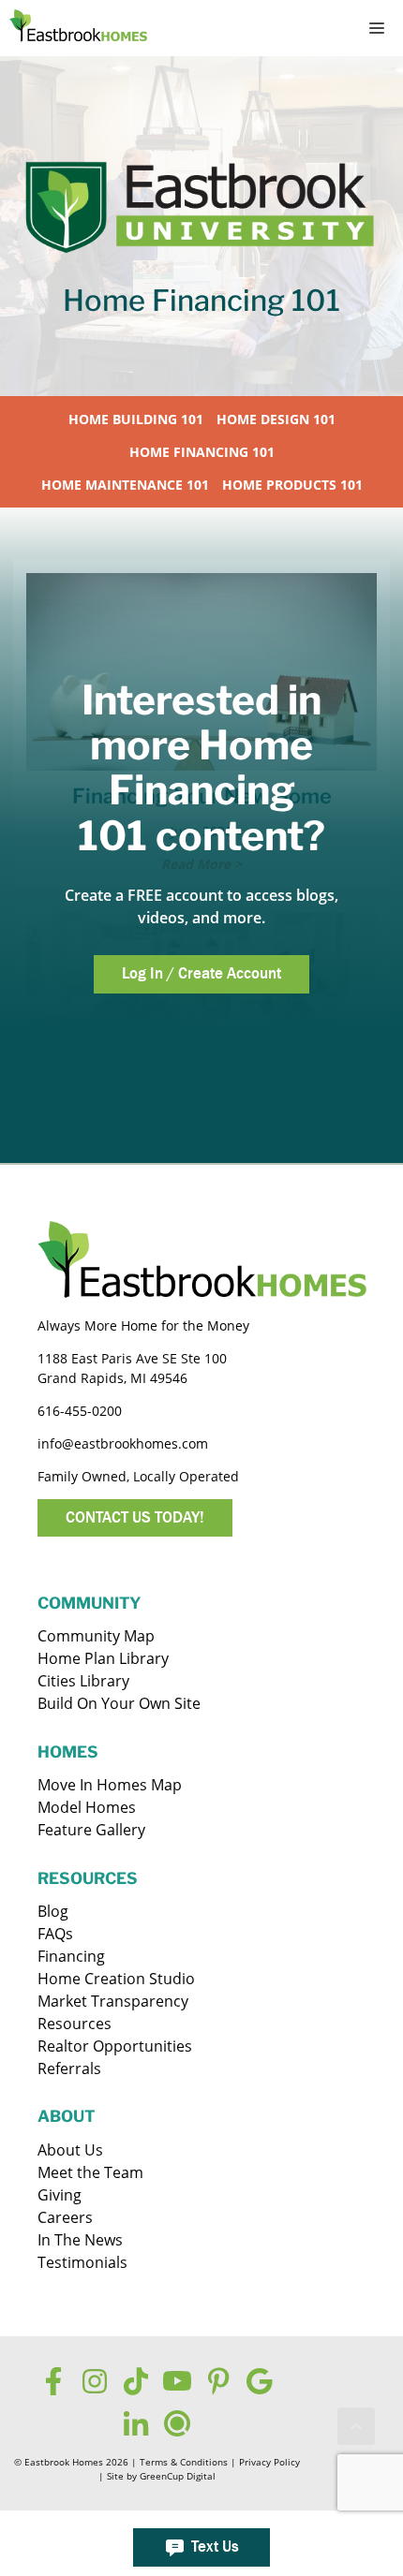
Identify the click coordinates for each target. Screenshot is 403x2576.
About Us (70, 2150)
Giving (60, 2195)
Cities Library (83, 1681)
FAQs (55, 1934)
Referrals (69, 2068)
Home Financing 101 (202, 452)
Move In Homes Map (110, 1785)
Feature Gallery (91, 1830)
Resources (75, 2024)
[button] (356, 2426)
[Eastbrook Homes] (78, 28)
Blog (53, 1911)
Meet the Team (90, 2172)
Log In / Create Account (201, 973)
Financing (71, 1956)
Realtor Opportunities (115, 2046)
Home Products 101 (292, 485)
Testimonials (82, 2262)
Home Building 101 (136, 419)
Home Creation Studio (116, 1979)
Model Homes (87, 1807)
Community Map (96, 1636)
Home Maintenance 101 (125, 485)
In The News (80, 2240)
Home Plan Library (103, 1658)
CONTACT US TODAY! (135, 1517)
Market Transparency (113, 2001)
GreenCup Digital (178, 2476)
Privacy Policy (269, 2462)
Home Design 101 (276, 419)
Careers (65, 2217)
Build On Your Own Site (119, 1703)
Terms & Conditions (184, 2462)
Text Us (215, 2547)
